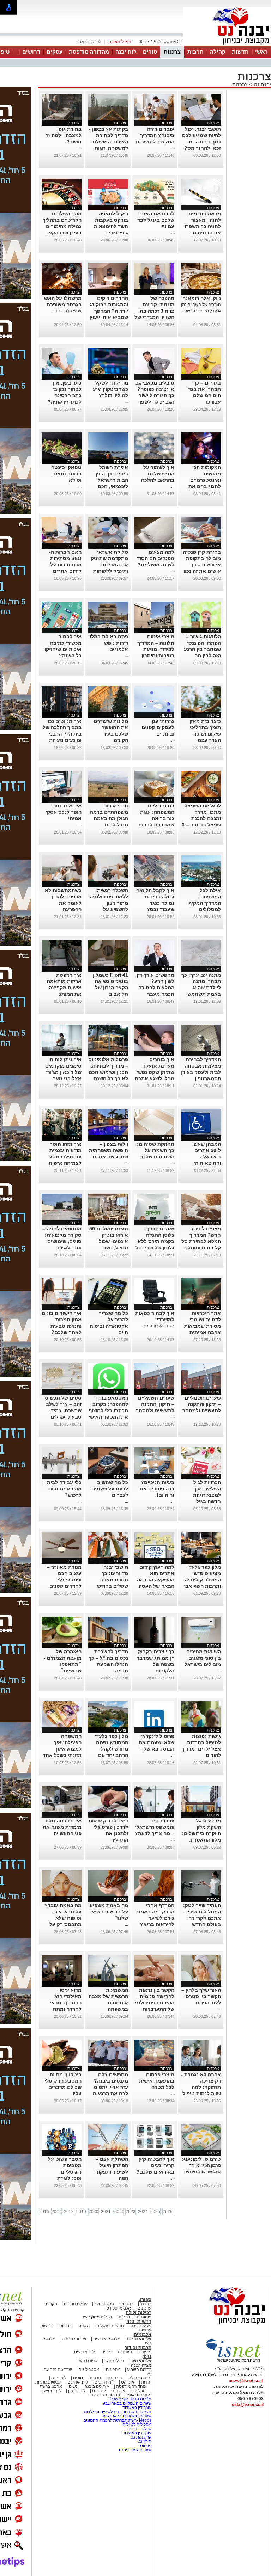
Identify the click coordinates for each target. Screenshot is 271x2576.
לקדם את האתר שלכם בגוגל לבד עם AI (156, 220)
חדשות (240, 52)
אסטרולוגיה (89, 2369)
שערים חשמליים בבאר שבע (127, 2403)
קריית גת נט (141, 2437)
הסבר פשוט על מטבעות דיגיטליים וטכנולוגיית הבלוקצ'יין (65, 2172)
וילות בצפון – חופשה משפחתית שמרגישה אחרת (109, 1150)
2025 (155, 2212)
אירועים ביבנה (97, 2386)
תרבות (195, 52)
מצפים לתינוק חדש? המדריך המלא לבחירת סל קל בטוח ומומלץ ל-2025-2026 (201, 1241)
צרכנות (172, 52)
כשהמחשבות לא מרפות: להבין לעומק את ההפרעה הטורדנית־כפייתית (62, 903)
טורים (150, 52)
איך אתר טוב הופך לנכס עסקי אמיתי (64, 812)
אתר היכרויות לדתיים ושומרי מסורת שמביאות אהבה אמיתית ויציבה (203, 1326)
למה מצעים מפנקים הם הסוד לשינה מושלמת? (156, 558)
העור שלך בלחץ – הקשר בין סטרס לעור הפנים (201, 1996)
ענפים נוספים (76, 2304)
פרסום (145, 2446)
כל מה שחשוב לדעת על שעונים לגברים (110, 1489)
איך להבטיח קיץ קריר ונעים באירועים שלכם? (155, 2165)
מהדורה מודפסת (89, 52)
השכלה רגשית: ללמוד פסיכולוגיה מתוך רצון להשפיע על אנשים (109, 903)
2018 (69, 2212)
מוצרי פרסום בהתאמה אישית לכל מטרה (157, 2081)
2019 (81, 2212)
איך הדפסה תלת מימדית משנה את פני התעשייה (62, 1827)
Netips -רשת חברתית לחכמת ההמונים (117, 2420)
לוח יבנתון (77, 2391)
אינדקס (128, 2382)
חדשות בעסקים (110, 2326)
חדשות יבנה (139, 2321)
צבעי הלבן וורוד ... (66, 311)
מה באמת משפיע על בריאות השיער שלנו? (109, 1912)
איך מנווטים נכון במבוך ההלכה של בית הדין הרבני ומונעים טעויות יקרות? (62, 734)
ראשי (261, 52)
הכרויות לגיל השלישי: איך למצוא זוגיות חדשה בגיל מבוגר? (207, 1495)
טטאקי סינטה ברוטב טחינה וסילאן (66, 474)
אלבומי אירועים (107, 2339)
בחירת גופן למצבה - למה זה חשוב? (63, 135)
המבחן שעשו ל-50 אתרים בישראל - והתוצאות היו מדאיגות (207, 1157)
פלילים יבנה (141, 2326)
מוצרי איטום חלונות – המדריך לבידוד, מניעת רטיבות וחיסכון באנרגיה (156, 649)
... (173, 148)
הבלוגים (139, 2391)
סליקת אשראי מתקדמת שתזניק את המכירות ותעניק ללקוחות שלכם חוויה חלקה (108, 565)
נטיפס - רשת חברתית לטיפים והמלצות (118, 2412)
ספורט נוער (104, 2304)
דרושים (31, 52)
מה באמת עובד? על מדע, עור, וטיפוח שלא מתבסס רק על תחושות (63, 1918)
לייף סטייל (53, 2391)
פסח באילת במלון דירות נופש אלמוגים (108, 643)
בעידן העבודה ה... (158, 1326)
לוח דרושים (104, 2382)
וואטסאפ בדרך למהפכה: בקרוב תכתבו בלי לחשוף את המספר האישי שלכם (108, 1410)
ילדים (106, 2352)
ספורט (145, 2300)
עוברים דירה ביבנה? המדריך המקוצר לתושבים (155, 135)
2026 (168, 2212)
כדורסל (127, 2304)
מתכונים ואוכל (139, 2395)
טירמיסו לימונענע (201, 2159)
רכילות (124, 2317)
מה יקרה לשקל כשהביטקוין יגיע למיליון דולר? (110, 389)
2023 (131, 2212)
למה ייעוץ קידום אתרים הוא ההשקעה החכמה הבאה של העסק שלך (156, 1580)
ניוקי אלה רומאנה (202, 298)
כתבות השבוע (139, 2369)
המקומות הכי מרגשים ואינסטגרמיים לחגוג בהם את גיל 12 (205, 480)
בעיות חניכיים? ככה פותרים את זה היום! (157, 1489)
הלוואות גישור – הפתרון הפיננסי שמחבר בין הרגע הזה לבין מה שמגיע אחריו (202, 649)
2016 (44, 2212)
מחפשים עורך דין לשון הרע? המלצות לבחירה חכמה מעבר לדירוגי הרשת (155, 988)
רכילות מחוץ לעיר (97, 2317)
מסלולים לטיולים (137, 2424)
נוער (147, 2356)
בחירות (65, 2326)
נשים (73, 2386)
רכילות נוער (114, 2361)
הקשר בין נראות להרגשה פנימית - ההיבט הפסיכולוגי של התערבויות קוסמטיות (155, 2003)
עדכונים (144, 2308)
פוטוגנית (144, 2317)
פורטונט (115, 2378)
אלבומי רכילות (139, 2339)
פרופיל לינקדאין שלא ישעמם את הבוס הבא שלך (156, 1742)
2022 (118, 2212)
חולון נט (144, 2441)
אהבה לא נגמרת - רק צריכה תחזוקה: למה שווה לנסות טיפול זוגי (201, 2087)
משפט (84, 2326)
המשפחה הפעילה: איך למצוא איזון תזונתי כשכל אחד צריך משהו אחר (62, 1749)
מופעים (145, 2352)
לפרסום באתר (89, 42)
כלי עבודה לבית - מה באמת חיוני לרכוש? (63, 1489)
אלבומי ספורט (119, 2308)
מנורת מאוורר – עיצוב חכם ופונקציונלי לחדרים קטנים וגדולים (64, 1580)
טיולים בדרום (139, 2429)
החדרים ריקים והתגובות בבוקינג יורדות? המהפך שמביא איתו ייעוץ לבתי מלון (109, 311)
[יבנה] (227, 45)
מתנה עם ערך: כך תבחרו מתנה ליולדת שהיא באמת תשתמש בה (201, 988)
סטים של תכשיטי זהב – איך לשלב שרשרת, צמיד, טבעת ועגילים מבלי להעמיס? (62, 1410)
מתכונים (113, 2369)
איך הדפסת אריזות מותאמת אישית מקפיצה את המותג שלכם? (64, 988)
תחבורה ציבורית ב (104, 2395)
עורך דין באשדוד (137, 2408)
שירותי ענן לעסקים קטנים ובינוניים (158, 727)
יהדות (146, 2382)
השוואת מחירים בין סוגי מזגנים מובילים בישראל (203, 1658)
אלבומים (143, 2334)
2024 (143, 2212)
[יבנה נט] (223, 2325)
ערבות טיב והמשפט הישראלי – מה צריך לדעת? (155, 1827)
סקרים (52, 2304)
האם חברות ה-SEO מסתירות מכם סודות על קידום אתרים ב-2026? (65, 565)
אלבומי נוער (141, 2361)
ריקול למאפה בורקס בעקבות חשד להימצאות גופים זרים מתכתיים (111, 226)
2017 (56, 2212)
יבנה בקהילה (140, 2378)
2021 (106, 2212)
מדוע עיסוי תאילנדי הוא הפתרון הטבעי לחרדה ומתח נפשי (66, 2003)
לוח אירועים (84, 2352)
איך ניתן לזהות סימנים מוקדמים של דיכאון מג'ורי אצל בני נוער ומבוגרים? (63, 1072)
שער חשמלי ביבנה (135, 2450)
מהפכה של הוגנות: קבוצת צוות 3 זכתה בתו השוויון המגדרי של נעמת (154, 311)
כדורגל (146, 2304)
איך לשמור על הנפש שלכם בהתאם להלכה (158, 474)
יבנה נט (262, 84)
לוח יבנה (126, 52)
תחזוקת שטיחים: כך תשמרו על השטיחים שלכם (156, 1150)
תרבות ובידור (138, 2347)
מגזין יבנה (141, 2365)
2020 (94, 2212)
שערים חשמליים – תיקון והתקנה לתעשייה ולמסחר (202, 1404)
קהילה (218, 52)
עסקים (55, 52)
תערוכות (125, 2352)
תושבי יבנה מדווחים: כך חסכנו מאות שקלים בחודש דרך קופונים (113, 1580)
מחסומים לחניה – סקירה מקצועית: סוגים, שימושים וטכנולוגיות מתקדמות (62, 1241)
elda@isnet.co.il (248, 2405)
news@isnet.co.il (246, 2381)
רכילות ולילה (138, 2313)
